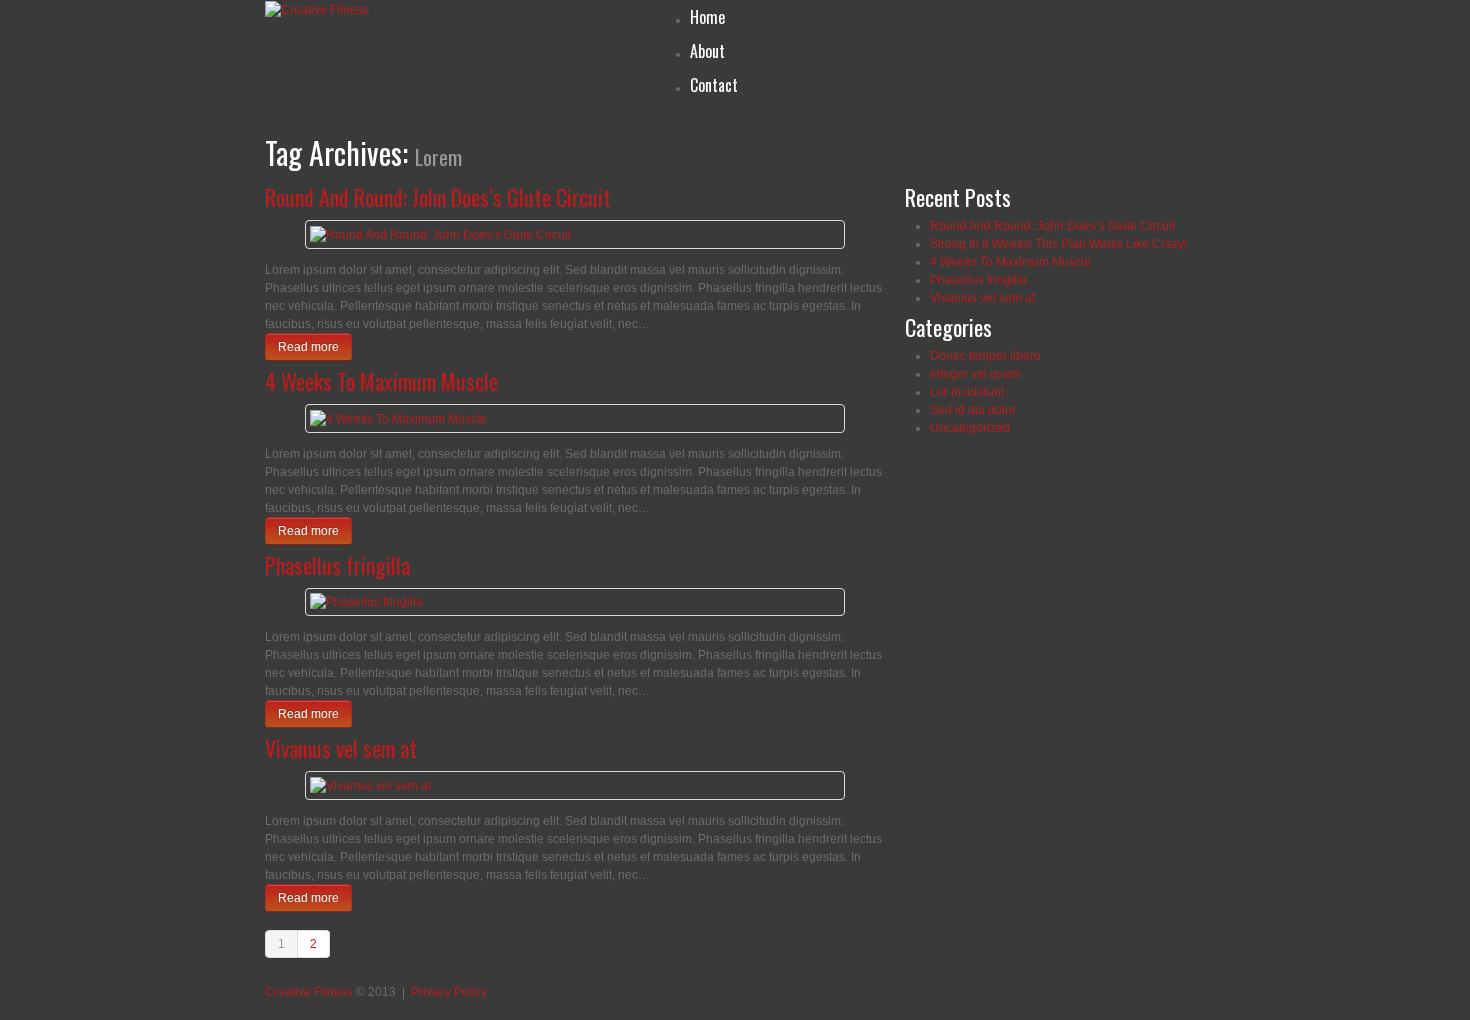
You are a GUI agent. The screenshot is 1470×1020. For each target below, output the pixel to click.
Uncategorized (970, 428)
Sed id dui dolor (973, 410)
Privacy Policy (449, 992)
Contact (714, 85)
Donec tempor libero (985, 356)
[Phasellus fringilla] (366, 602)
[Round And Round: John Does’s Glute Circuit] (440, 234)
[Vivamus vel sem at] (370, 785)
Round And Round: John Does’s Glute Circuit (438, 197)
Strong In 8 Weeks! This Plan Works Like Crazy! (1058, 244)
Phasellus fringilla (337, 565)
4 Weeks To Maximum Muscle (381, 381)
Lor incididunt (967, 392)
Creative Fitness (309, 992)
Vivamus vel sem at (341, 748)
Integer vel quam (975, 374)
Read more (308, 347)
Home (707, 17)
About (707, 51)
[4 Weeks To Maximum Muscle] (398, 418)
